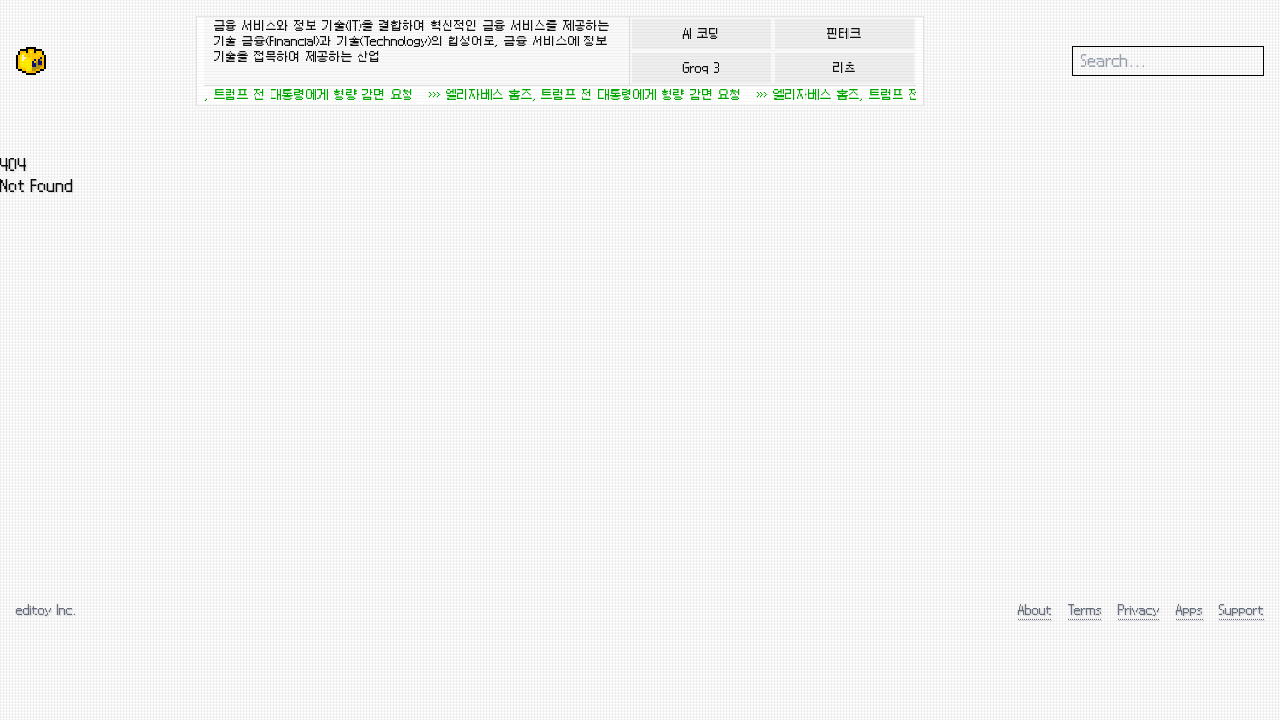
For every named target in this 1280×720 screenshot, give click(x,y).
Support (1241, 609)
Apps (1189, 609)
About (1035, 609)
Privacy (1139, 609)
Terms (1085, 609)
